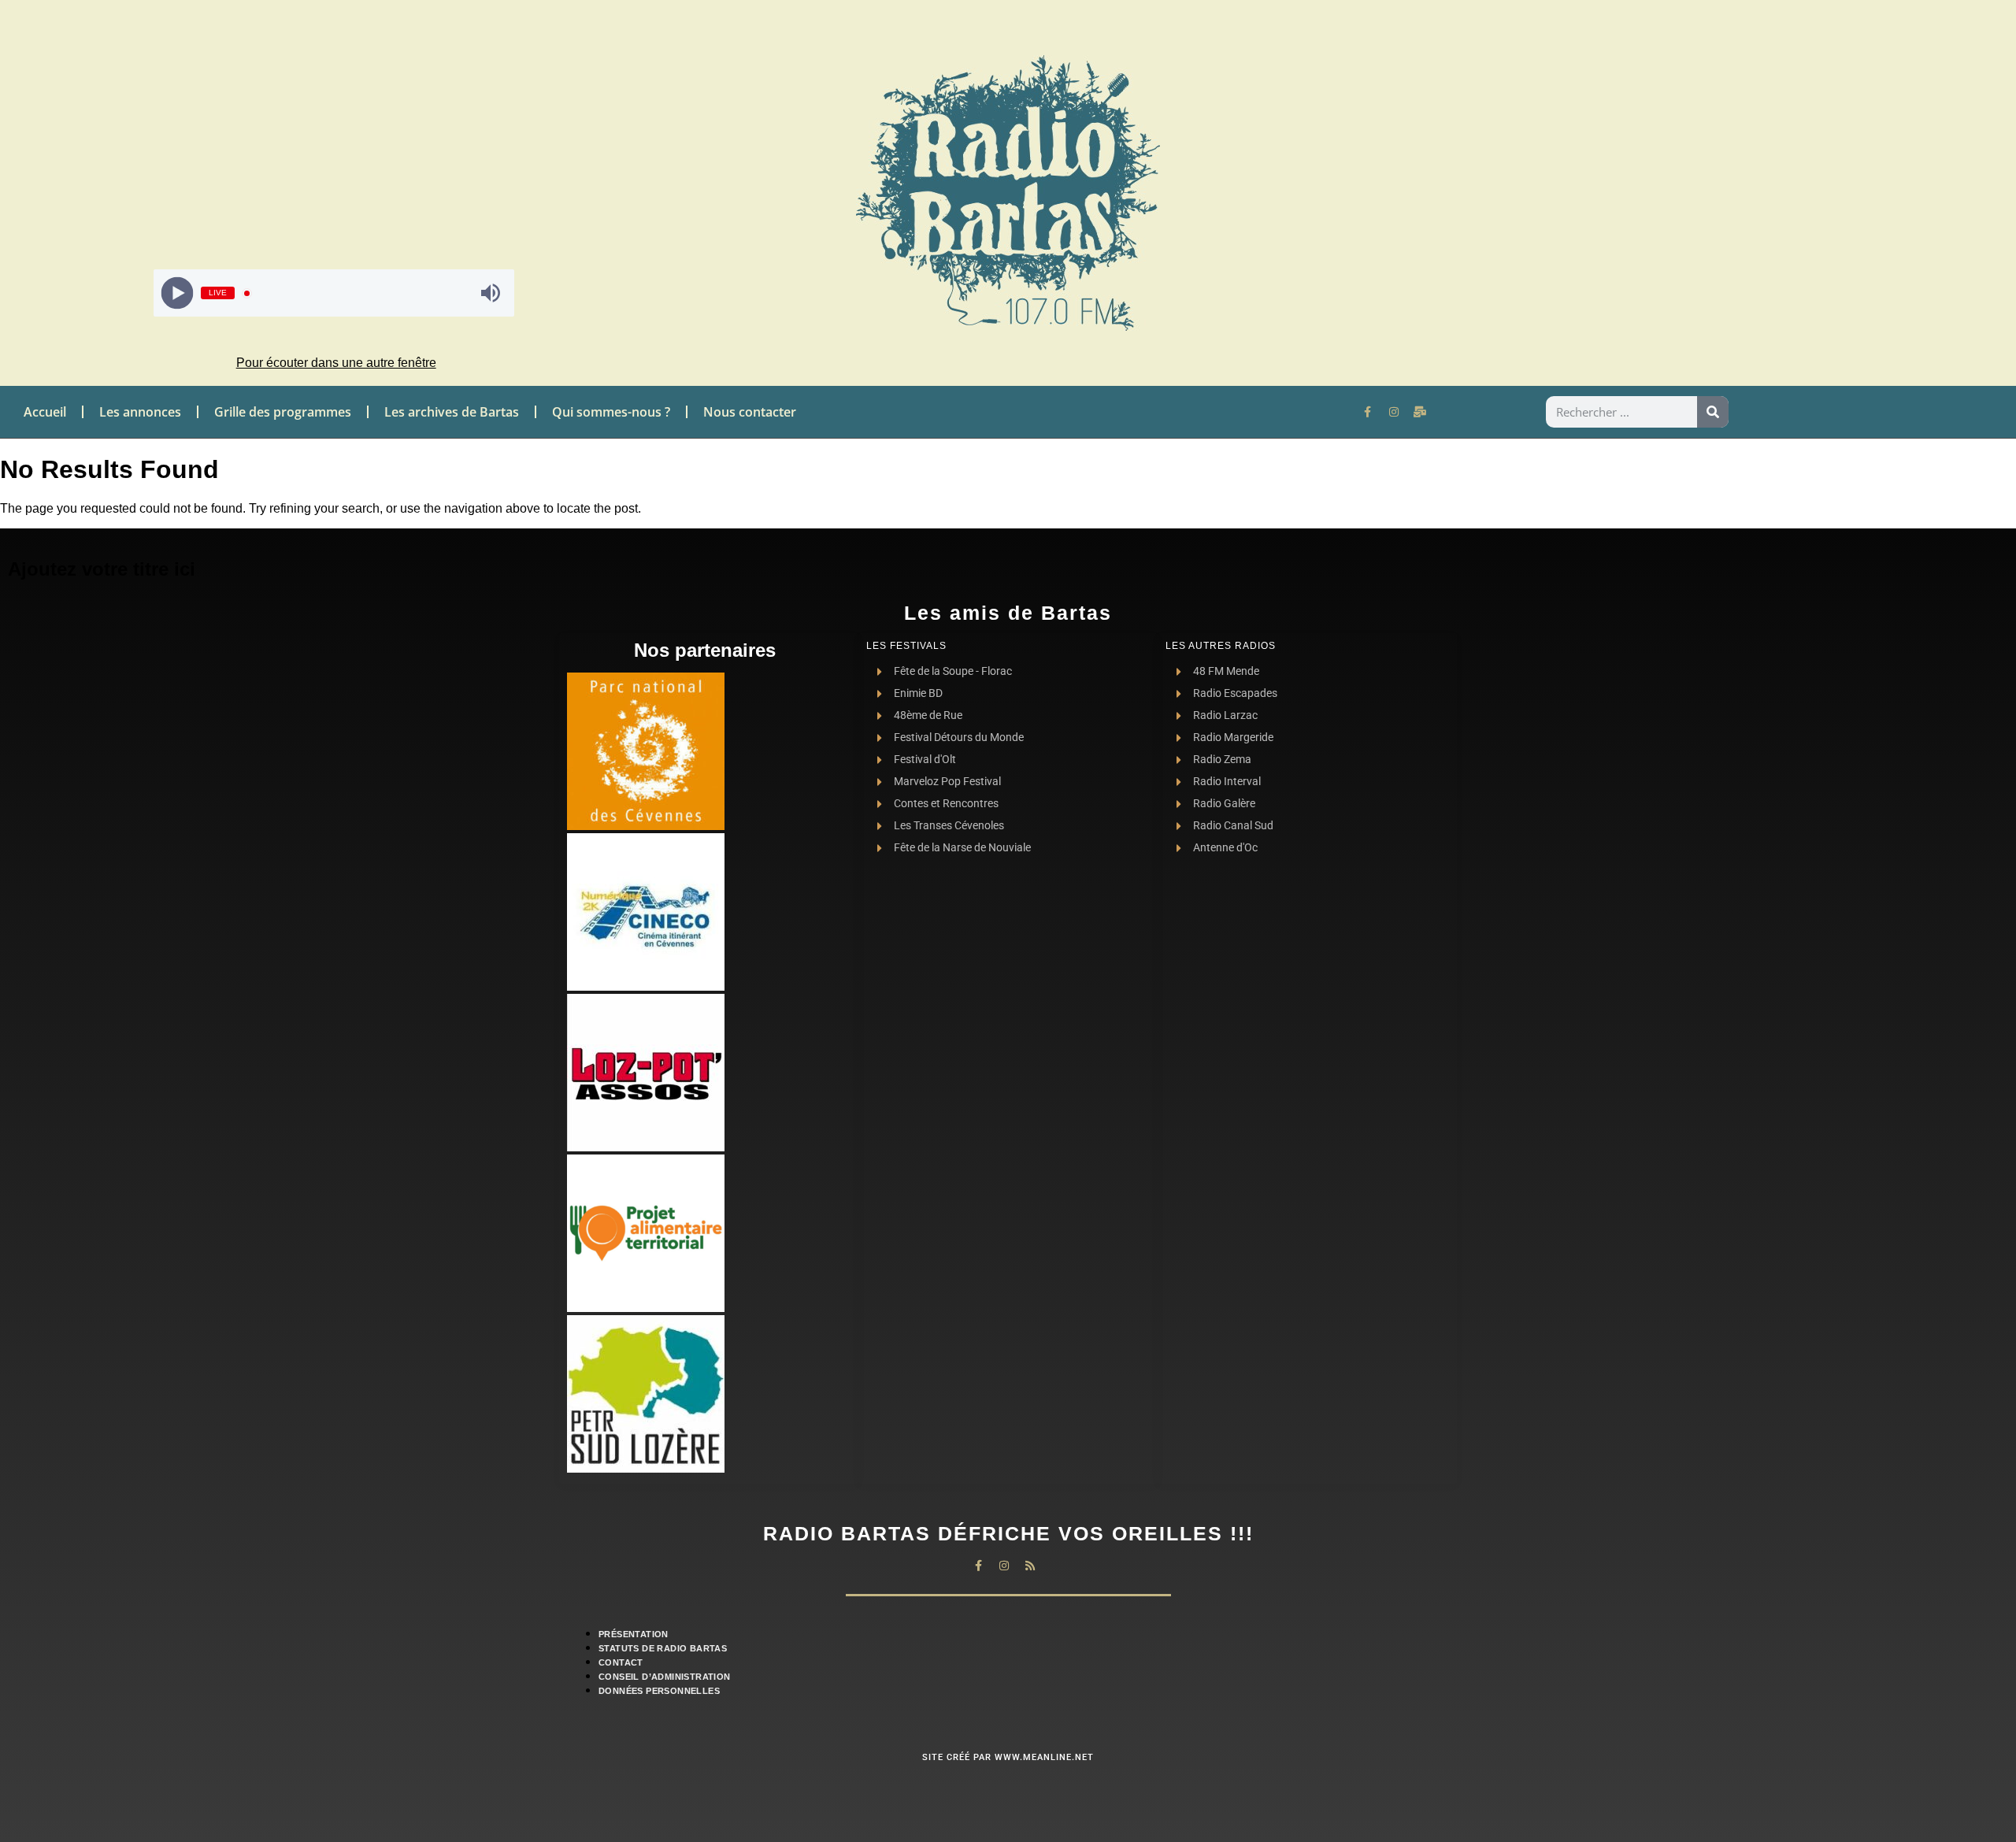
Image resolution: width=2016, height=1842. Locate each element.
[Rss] (1030, 1566)
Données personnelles (659, 1691)
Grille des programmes (283, 412)
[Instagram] (1394, 412)
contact (621, 1662)
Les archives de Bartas (452, 412)
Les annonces (140, 412)
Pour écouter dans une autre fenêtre (336, 363)
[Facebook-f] (1368, 412)
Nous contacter (750, 412)
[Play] (178, 293)
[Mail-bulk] (1420, 412)
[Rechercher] (1713, 412)
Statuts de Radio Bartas (663, 1648)
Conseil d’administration (665, 1677)
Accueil (45, 412)
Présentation (634, 1634)
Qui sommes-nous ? (611, 412)
